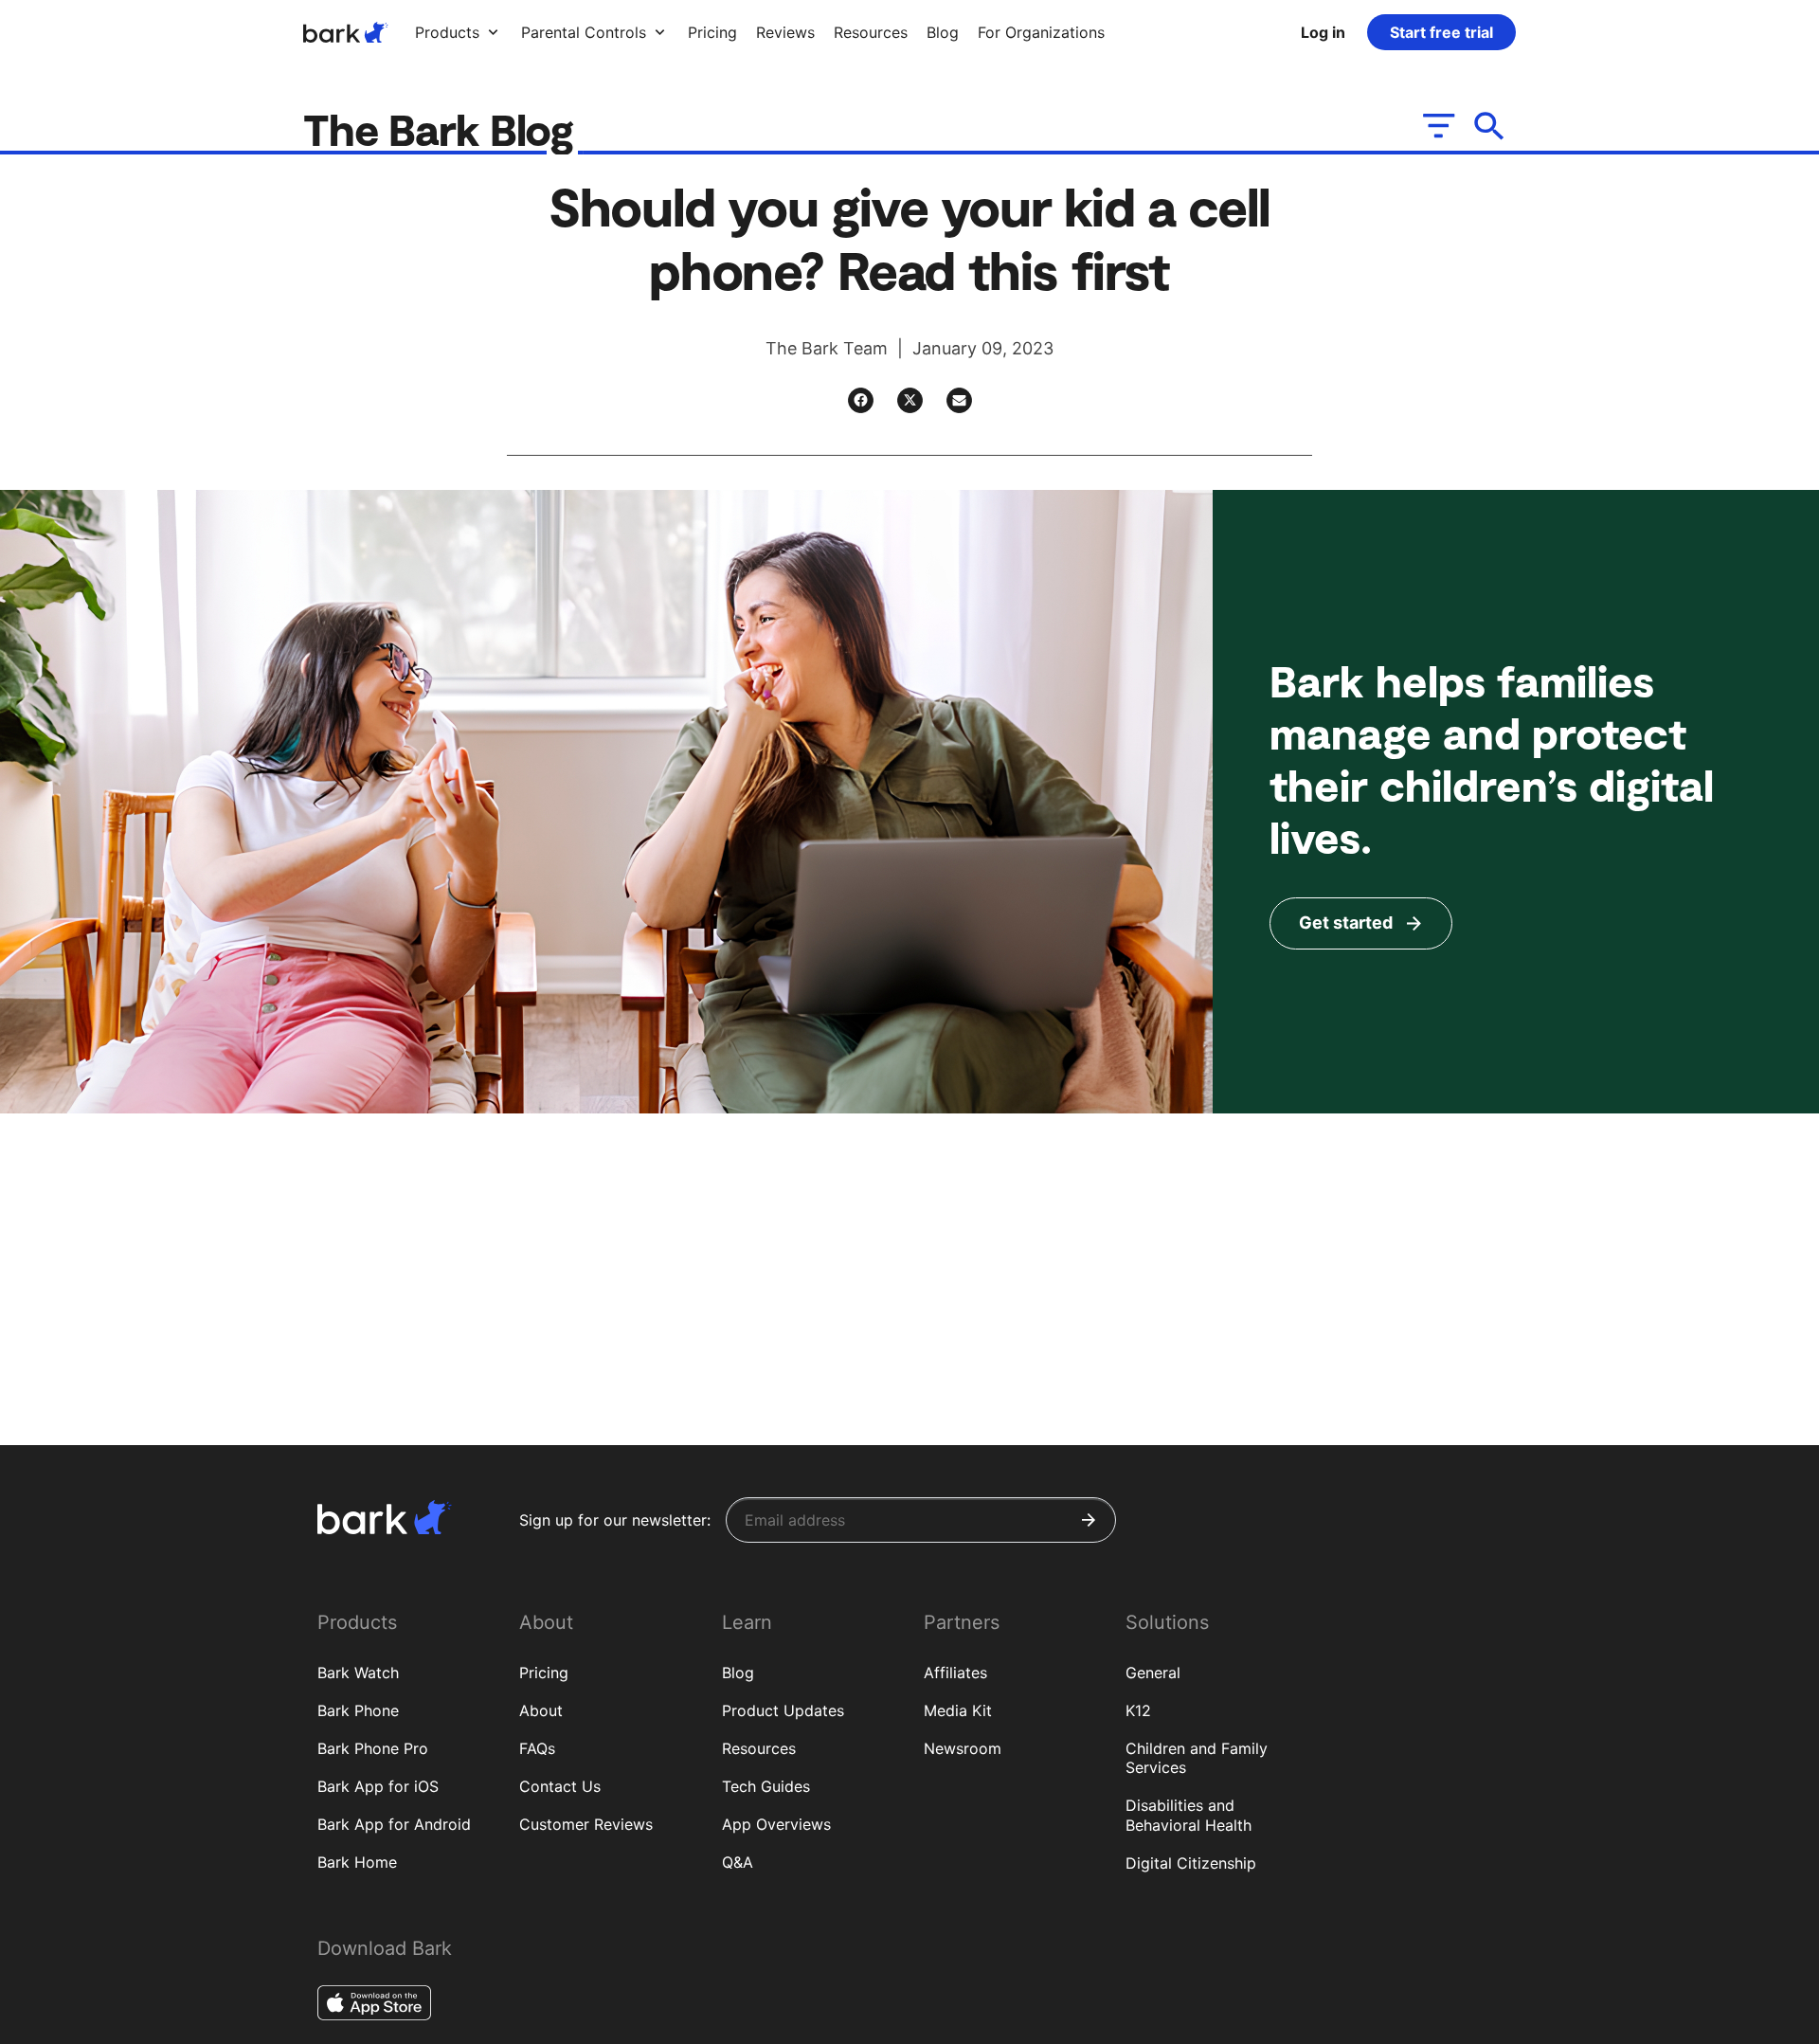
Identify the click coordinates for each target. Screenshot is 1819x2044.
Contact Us (560, 1786)
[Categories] (1437, 126)
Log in (1323, 32)
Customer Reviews (586, 1824)
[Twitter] (910, 400)
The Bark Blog (443, 128)
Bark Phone (358, 1710)
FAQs (537, 1748)
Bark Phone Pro (373, 1748)
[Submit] (1089, 1520)
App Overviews (776, 1824)
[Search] (1490, 126)
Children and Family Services (1197, 1758)
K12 (1138, 1710)
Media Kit (958, 1710)
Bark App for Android (394, 1824)
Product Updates (783, 1710)
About (541, 1710)
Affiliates (955, 1673)
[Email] (959, 400)
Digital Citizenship (1191, 1863)
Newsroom (963, 1748)
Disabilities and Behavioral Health (1189, 1815)
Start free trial (1441, 32)
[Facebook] (861, 400)
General (1153, 1673)
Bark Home (357, 1862)
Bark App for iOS (378, 1786)
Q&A (738, 1862)
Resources (759, 1748)
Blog (738, 1673)
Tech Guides (766, 1786)
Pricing (544, 1673)
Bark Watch (358, 1673)
